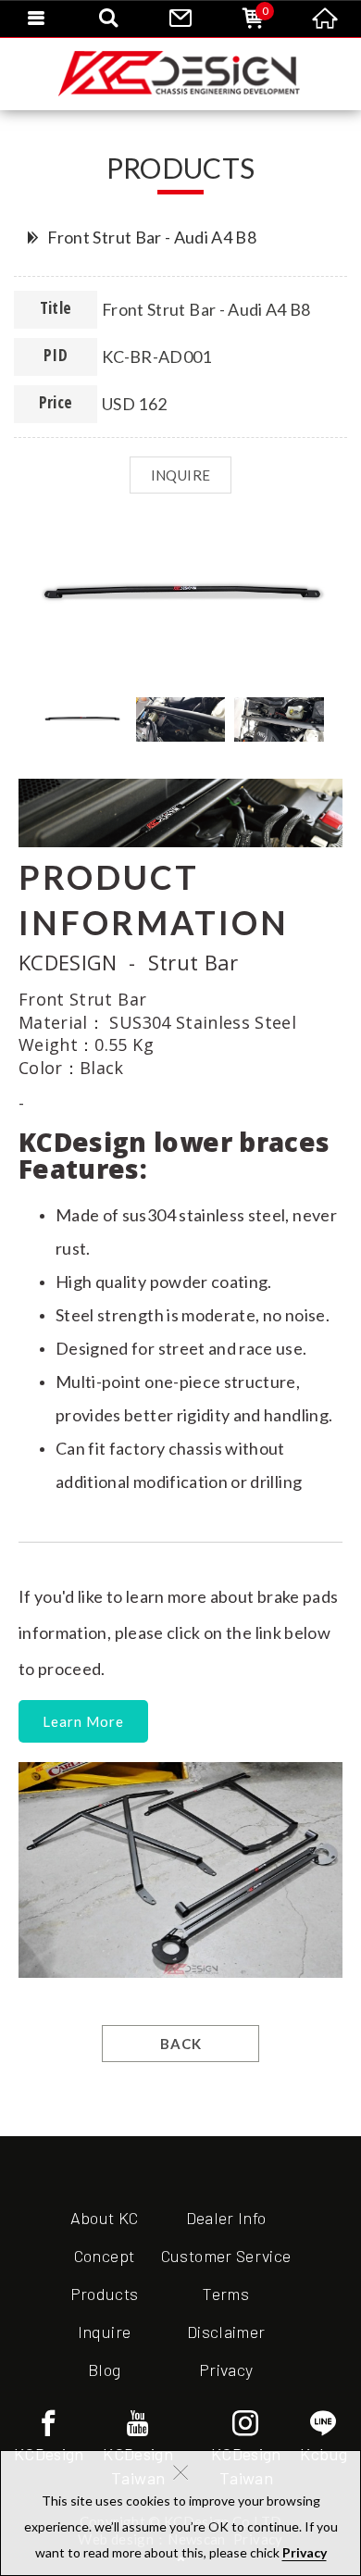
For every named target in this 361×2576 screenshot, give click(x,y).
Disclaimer (226, 2332)
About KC (105, 2218)
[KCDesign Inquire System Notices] (181, 74)
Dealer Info (226, 2218)
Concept (104, 2256)
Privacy (305, 2552)
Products (105, 2294)
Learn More (83, 1721)
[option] (180, 595)
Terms (226, 2294)
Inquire (104, 2332)
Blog (104, 2370)
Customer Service (226, 2256)
